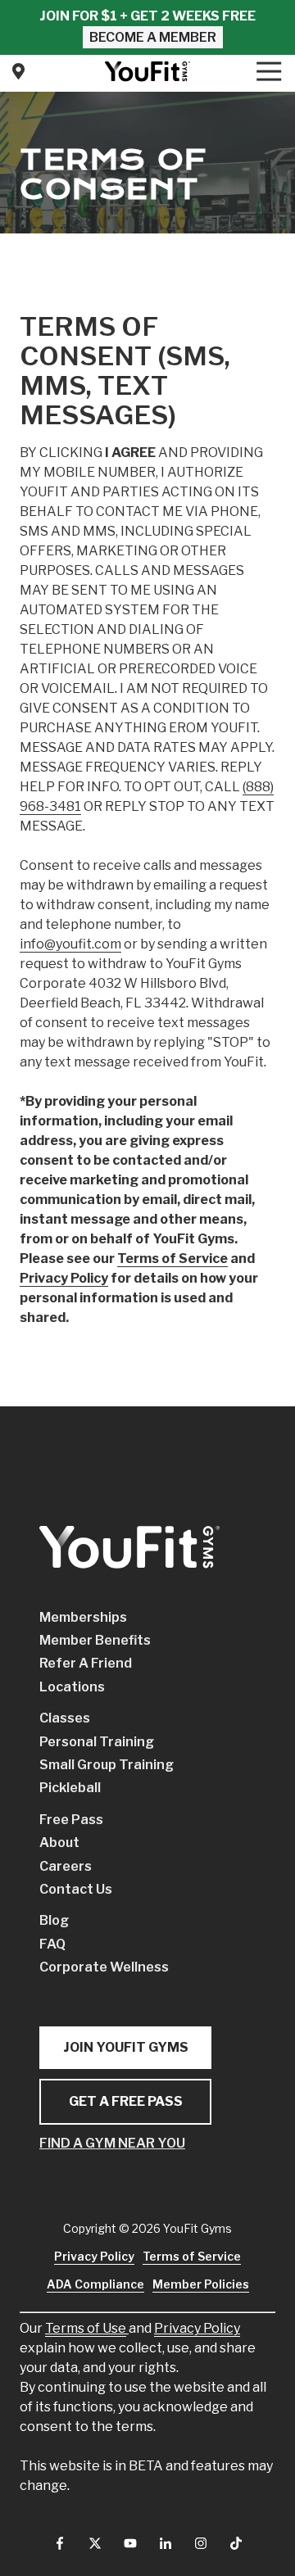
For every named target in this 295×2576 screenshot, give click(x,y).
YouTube (130, 2543)
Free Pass (71, 1820)
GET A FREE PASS (126, 2101)
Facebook (60, 2543)
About (59, 1843)
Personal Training (97, 1742)
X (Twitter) (95, 2543)
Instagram (201, 2543)
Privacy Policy (197, 2328)
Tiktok (236, 2543)
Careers (66, 1866)
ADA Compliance (95, 2284)
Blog (54, 1920)
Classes (65, 1718)
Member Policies (201, 2284)
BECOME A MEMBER (153, 37)
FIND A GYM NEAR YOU (112, 2143)
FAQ (52, 1944)
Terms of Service (192, 2256)
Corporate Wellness (104, 1967)
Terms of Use (86, 2328)
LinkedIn (166, 2543)
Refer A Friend (86, 1663)
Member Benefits (95, 1640)
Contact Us (18, 71)
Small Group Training (107, 1765)
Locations (72, 1687)
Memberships (83, 1617)
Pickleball (70, 1788)
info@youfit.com (70, 944)
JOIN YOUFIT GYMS (126, 2047)
